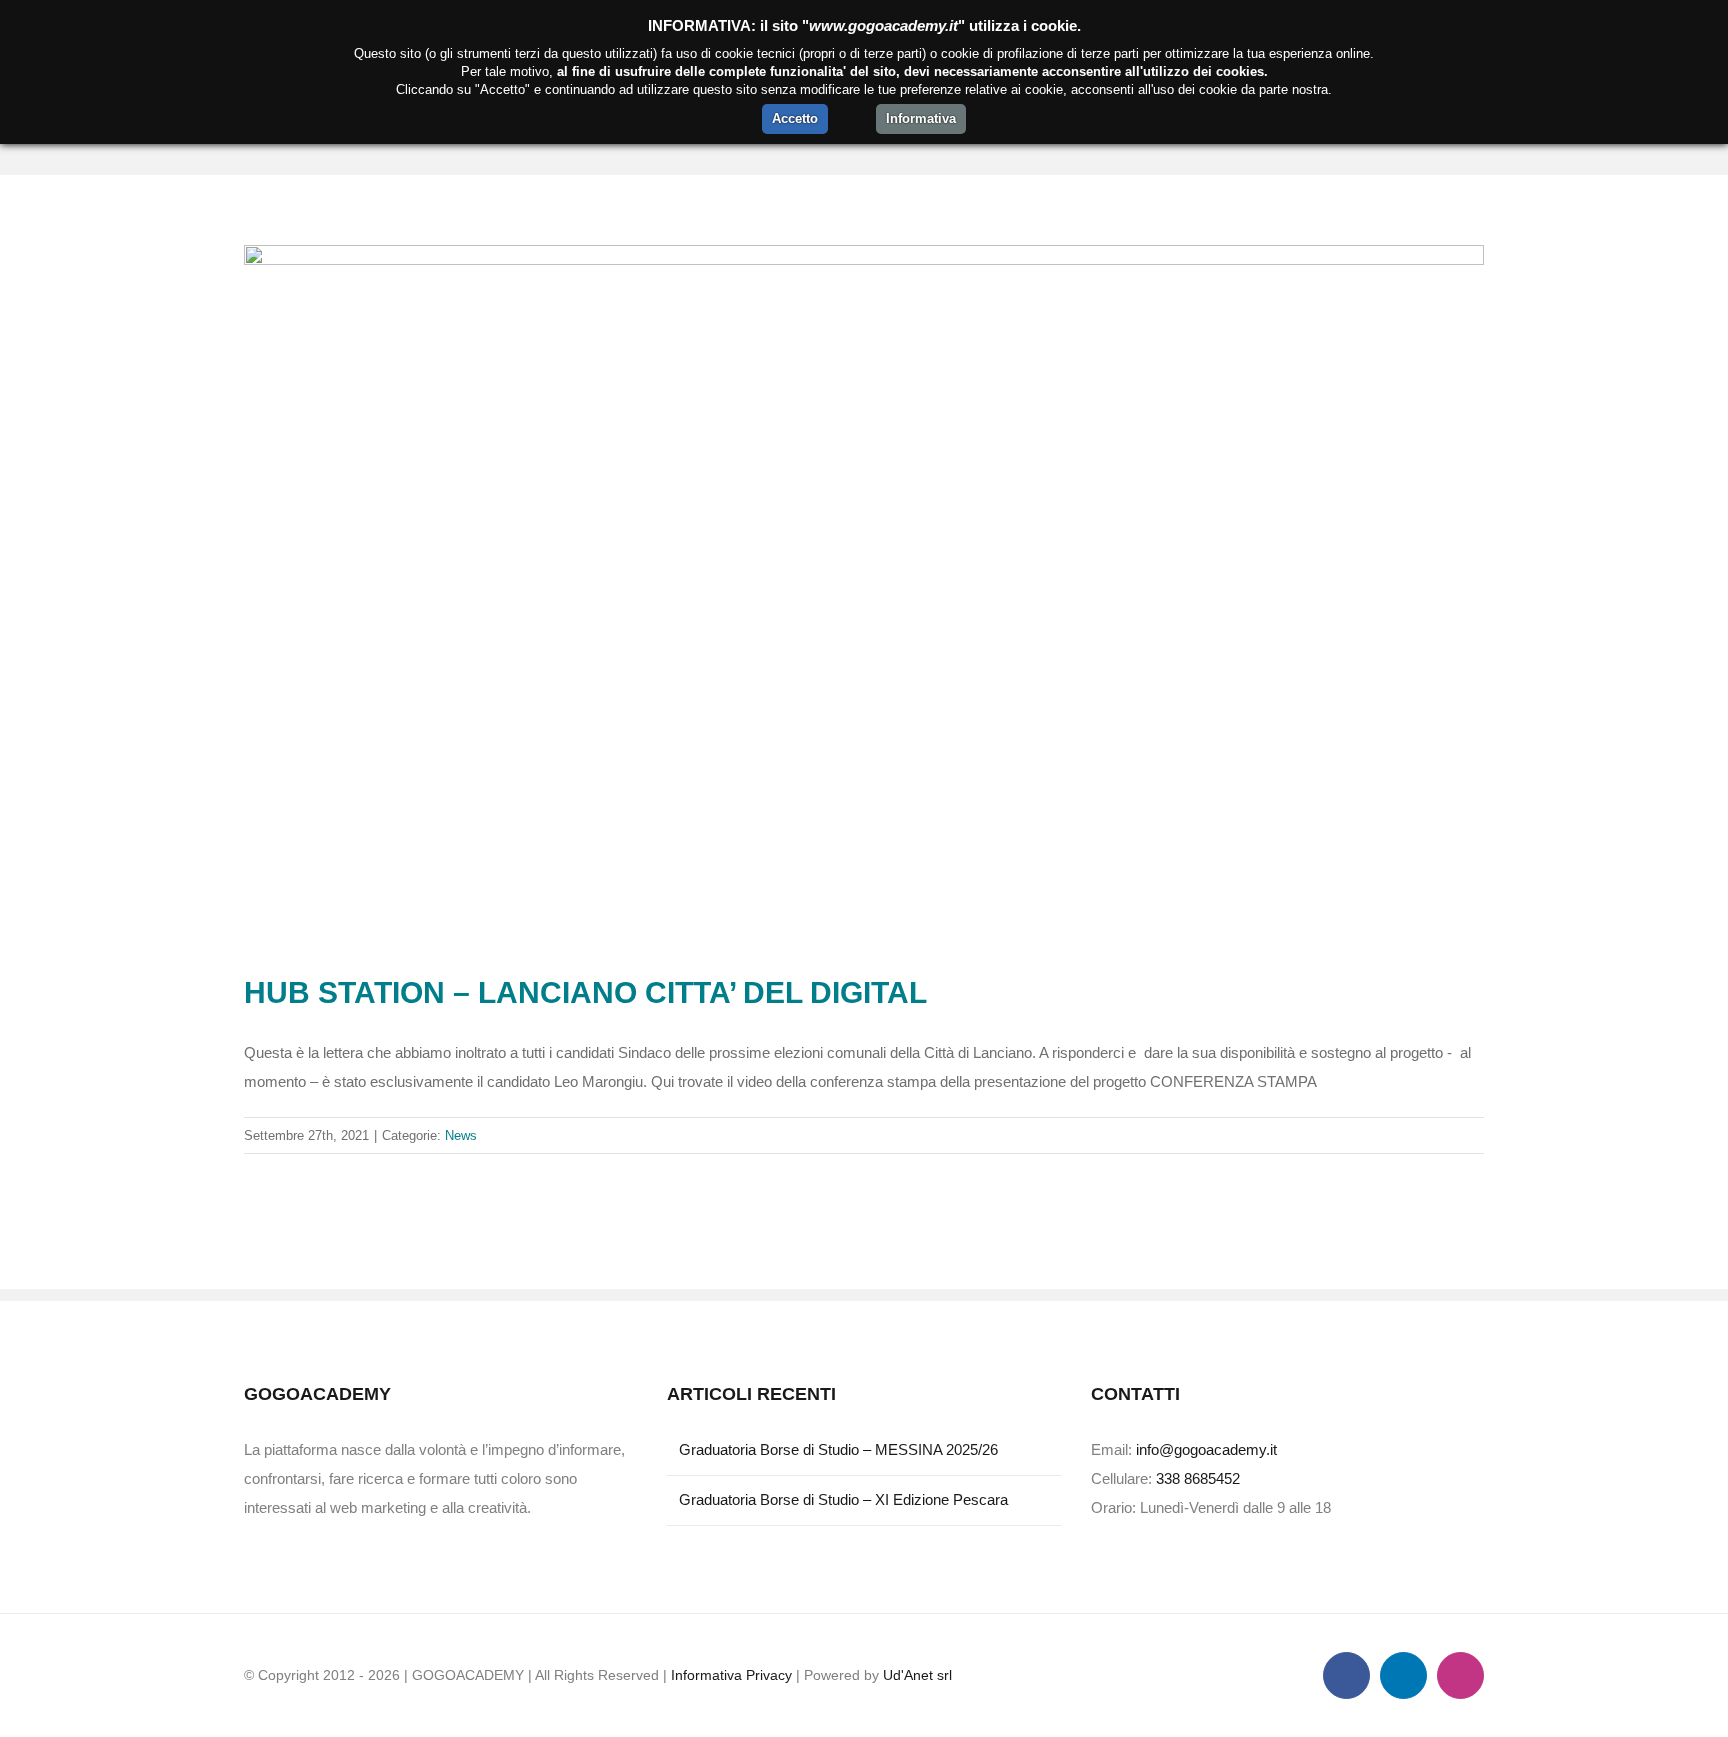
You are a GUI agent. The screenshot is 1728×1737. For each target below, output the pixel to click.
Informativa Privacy (731, 1675)
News (461, 1135)
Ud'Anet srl (917, 1675)
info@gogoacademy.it (1206, 1449)
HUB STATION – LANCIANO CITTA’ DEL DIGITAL (585, 992)
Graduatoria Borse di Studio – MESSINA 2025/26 (838, 1449)
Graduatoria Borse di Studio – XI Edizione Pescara (843, 1499)
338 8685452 (1198, 1478)
